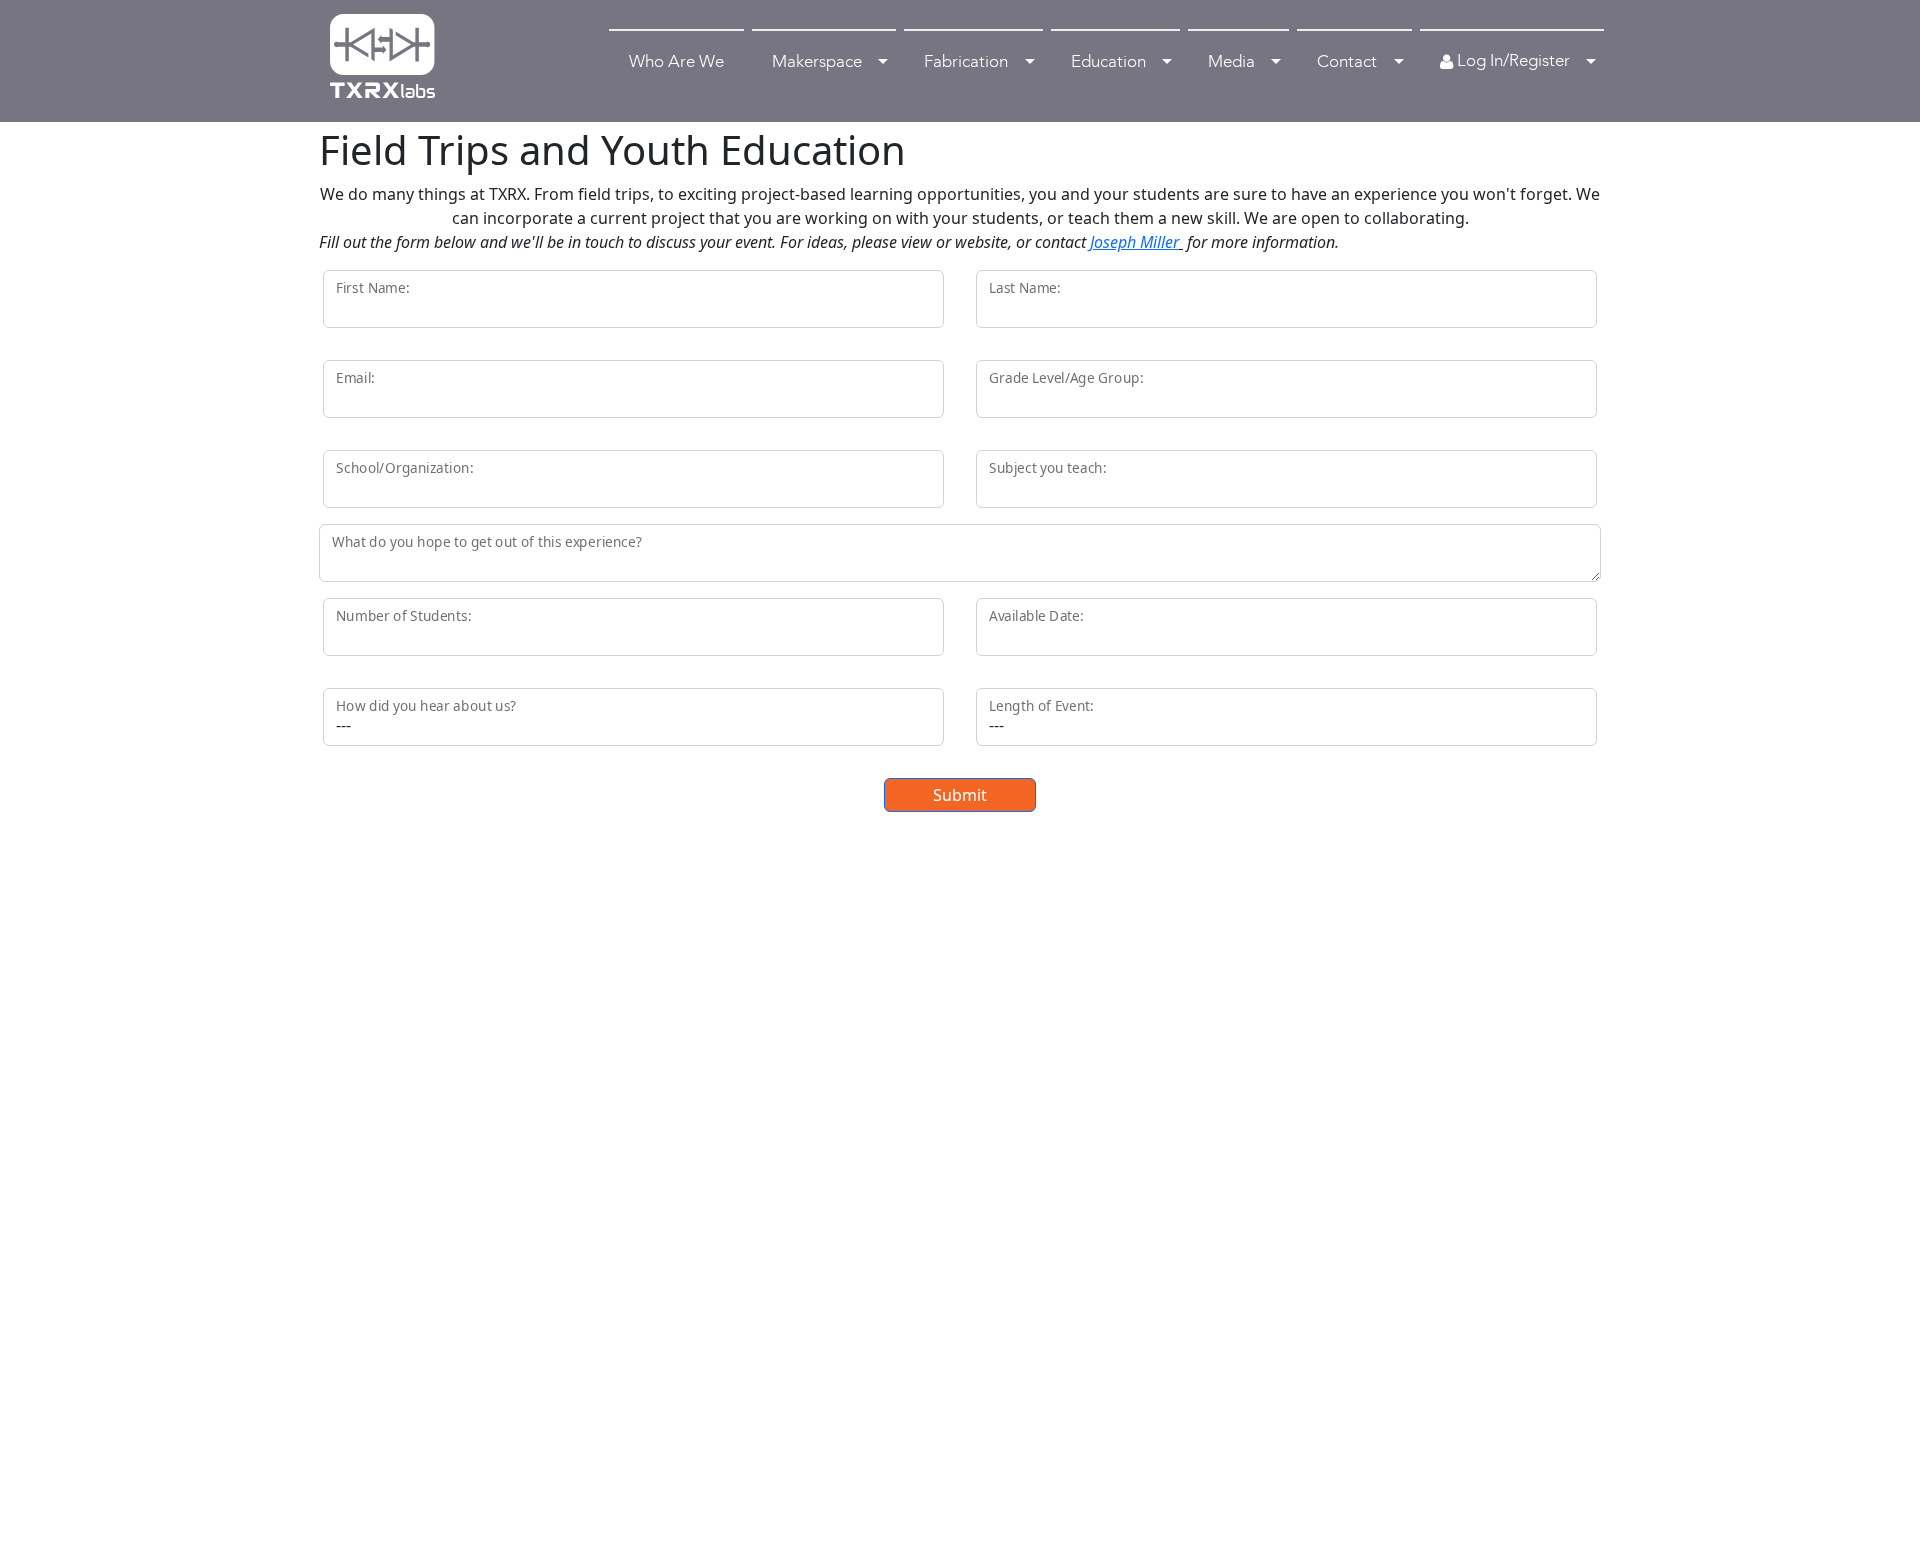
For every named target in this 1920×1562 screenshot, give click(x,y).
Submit (960, 795)
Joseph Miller (1134, 242)
